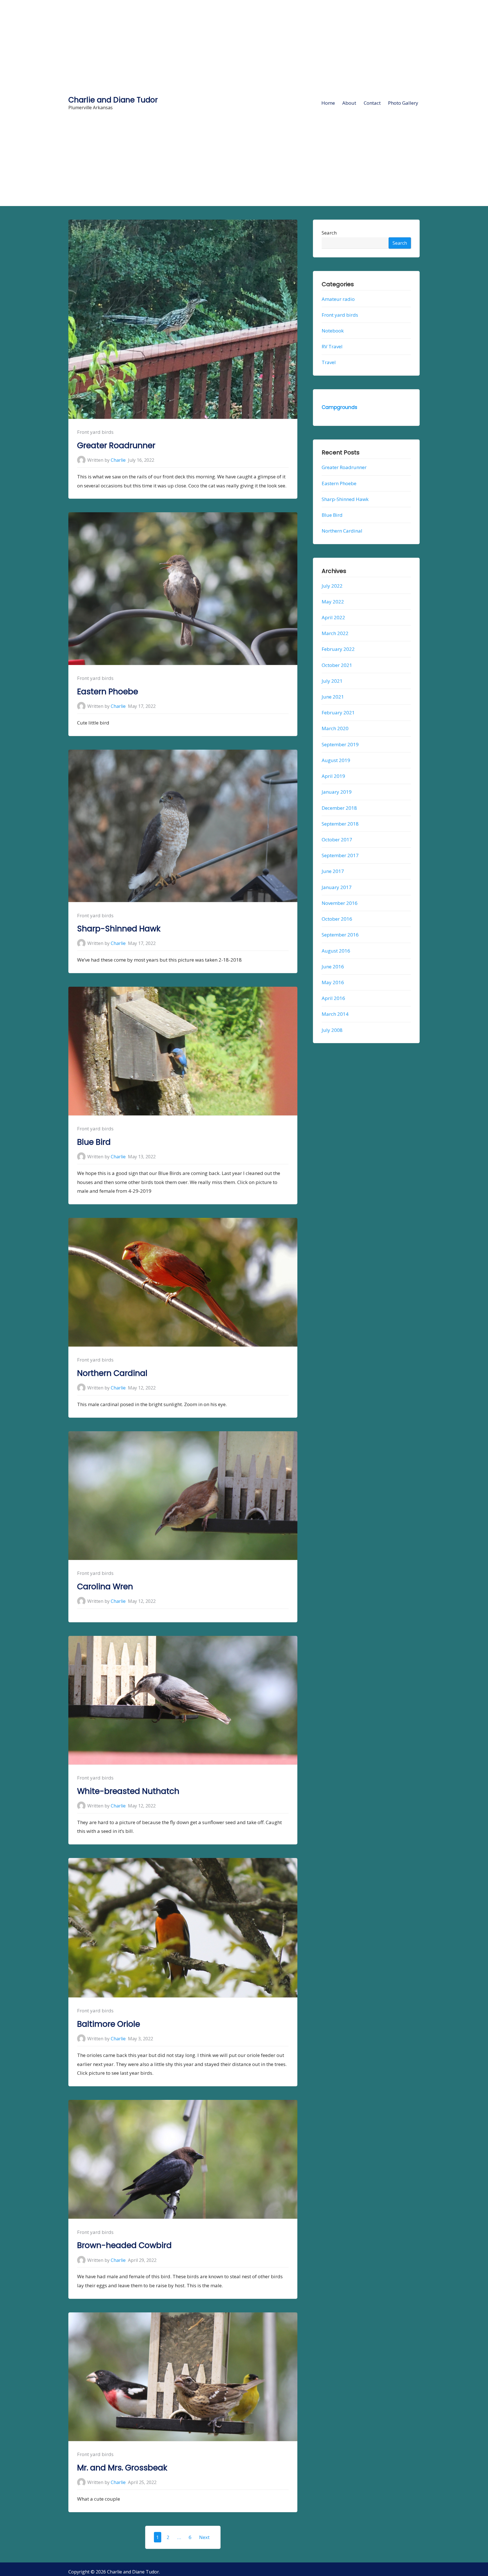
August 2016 (336, 951)
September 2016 (340, 935)
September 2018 (340, 824)
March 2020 (335, 729)
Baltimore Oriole (109, 2024)
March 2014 (335, 1014)
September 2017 (340, 855)
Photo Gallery (403, 103)
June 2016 (333, 967)
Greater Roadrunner (116, 446)
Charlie (118, 460)
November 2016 (340, 903)
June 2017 (333, 871)
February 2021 (338, 713)
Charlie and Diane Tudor (113, 100)
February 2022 (338, 649)
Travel (329, 363)
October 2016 (337, 919)
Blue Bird (94, 1142)
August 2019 (336, 760)
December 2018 (339, 808)
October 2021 (337, 665)
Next (204, 2537)
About (349, 103)
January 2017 (337, 887)
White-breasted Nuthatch (128, 1791)
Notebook (333, 331)
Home (328, 103)
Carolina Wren (105, 1587)
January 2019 (337, 792)
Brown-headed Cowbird (124, 2245)
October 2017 (337, 840)
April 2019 (333, 776)
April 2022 (333, 617)
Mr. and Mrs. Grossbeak (122, 2468)
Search (329, 233)
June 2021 (333, 697)
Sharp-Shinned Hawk (119, 929)
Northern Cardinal (112, 1373)
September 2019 (340, 744)
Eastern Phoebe (108, 692)
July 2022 (332, 586)
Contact (372, 103)
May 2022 (333, 602)
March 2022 (335, 633)
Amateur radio (338, 299)
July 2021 (332, 681)
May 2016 (333, 982)
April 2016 (333, 998)
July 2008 (332, 1030)
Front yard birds (95, 432)
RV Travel (332, 346)
